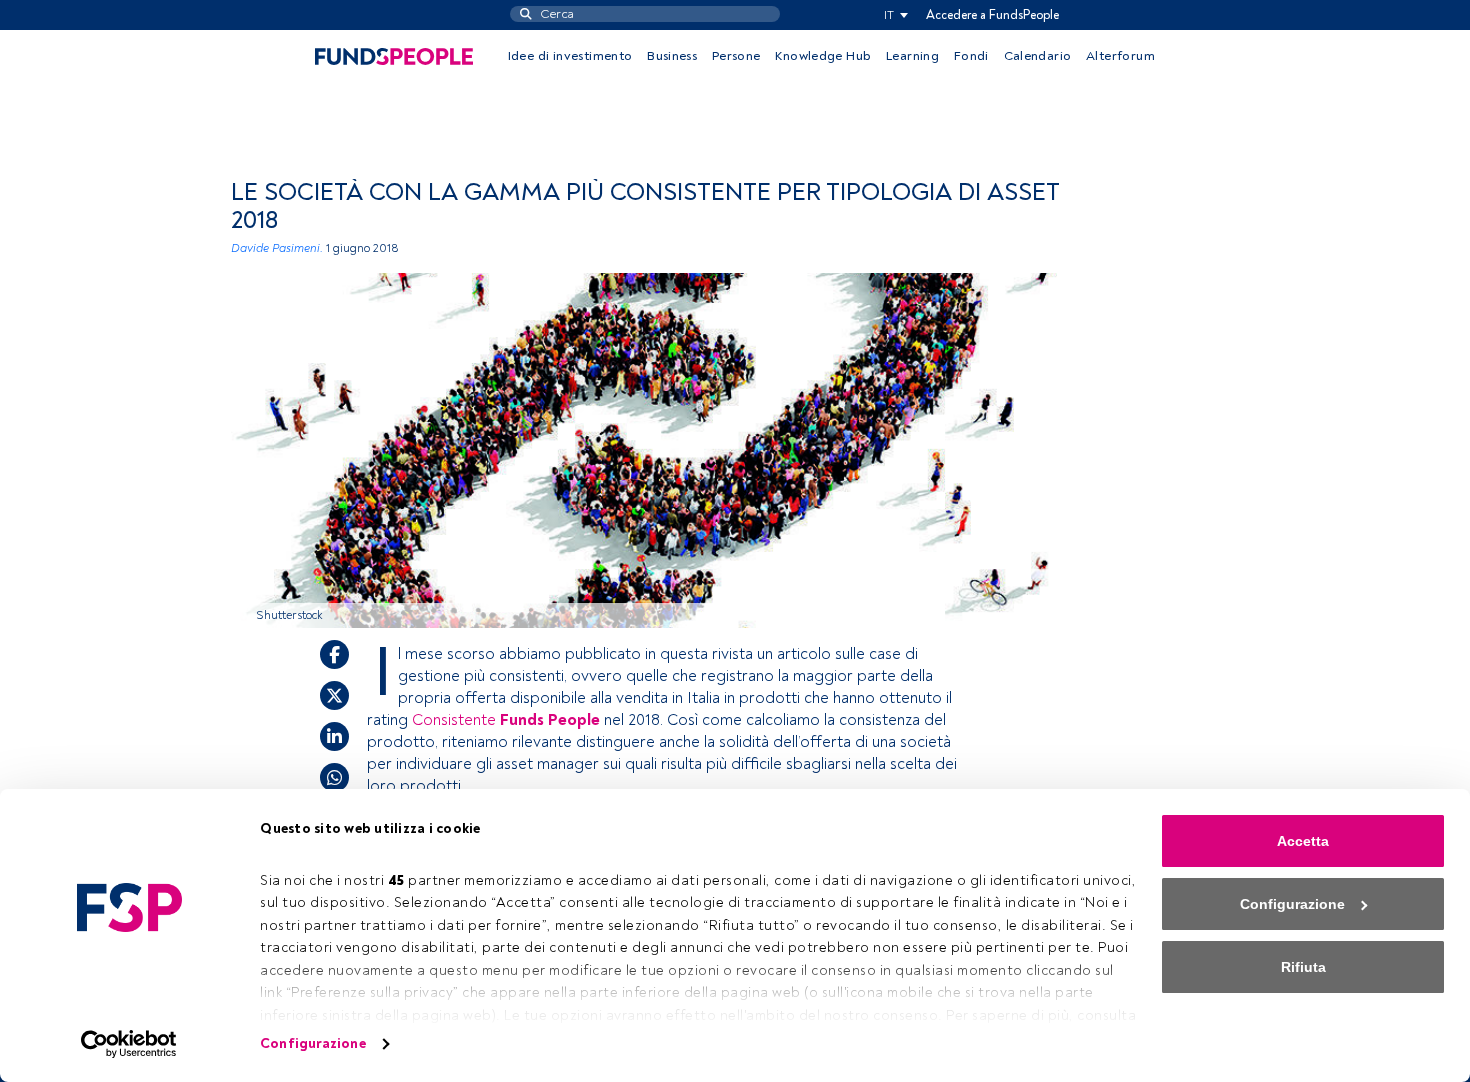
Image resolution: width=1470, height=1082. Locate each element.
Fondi (971, 56)
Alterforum (1120, 56)
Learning (912, 56)
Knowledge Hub (823, 56)
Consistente (506, 720)
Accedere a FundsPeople (992, 15)
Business (672, 56)
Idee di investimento (570, 56)
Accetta (1303, 841)
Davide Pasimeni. (277, 248)
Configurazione (312, 1043)
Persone (736, 56)
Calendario (1038, 56)
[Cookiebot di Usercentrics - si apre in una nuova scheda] (129, 1044)
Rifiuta (1303, 967)
